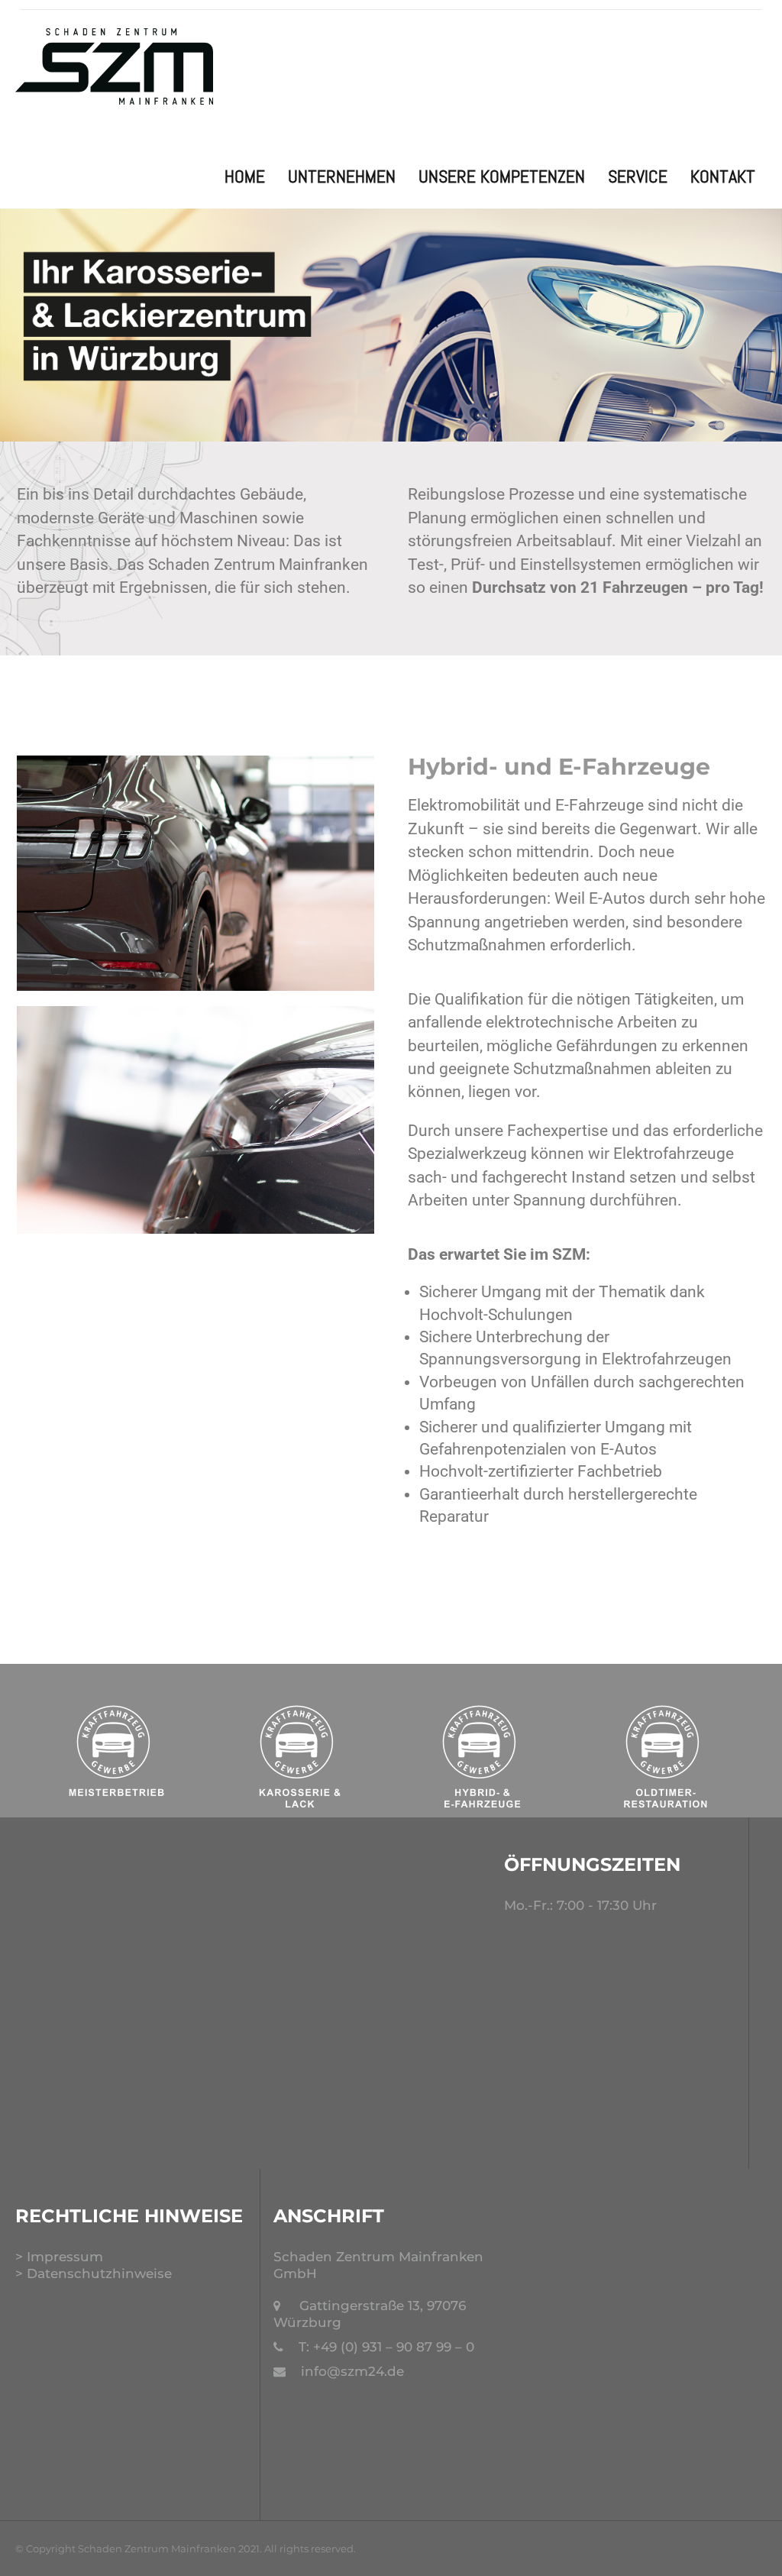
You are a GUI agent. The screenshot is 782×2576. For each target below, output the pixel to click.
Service (638, 176)
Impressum (65, 2257)
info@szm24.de (352, 2371)
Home (245, 176)
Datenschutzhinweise (99, 2273)
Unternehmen (342, 176)
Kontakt (723, 176)
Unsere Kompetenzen (502, 176)
